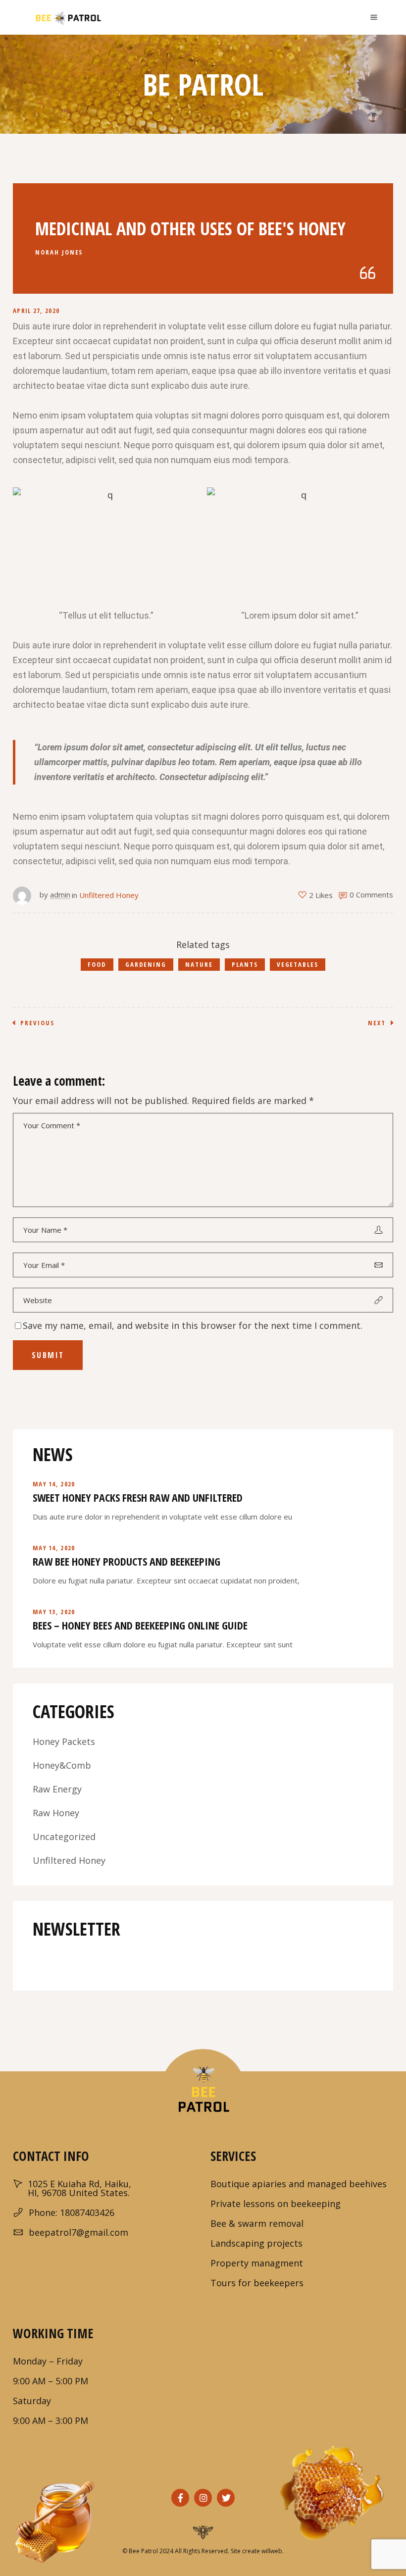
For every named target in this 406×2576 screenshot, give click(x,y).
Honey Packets (64, 1741)
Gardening (146, 964)
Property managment (257, 2263)
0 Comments (371, 894)
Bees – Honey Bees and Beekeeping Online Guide (140, 1625)
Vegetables (298, 964)
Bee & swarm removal (257, 2223)
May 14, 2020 (54, 1484)
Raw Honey (56, 1813)
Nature (199, 964)
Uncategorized (64, 1837)
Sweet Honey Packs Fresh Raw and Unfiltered (138, 1497)
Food (97, 964)
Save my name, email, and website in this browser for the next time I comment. (193, 1325)
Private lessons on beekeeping (276, 2204)
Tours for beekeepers (257, 2283)
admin (60, 894)
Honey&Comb (62, 1765)
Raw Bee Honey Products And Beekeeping (127, 1561)
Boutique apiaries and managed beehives (299, 2184)
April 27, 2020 (36, 311)
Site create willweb (256, 2551)
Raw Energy (57, 1789)
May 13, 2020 (54, 1612)
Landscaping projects (256, 2243)
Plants (245, 964)
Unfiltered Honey (109, 895)
